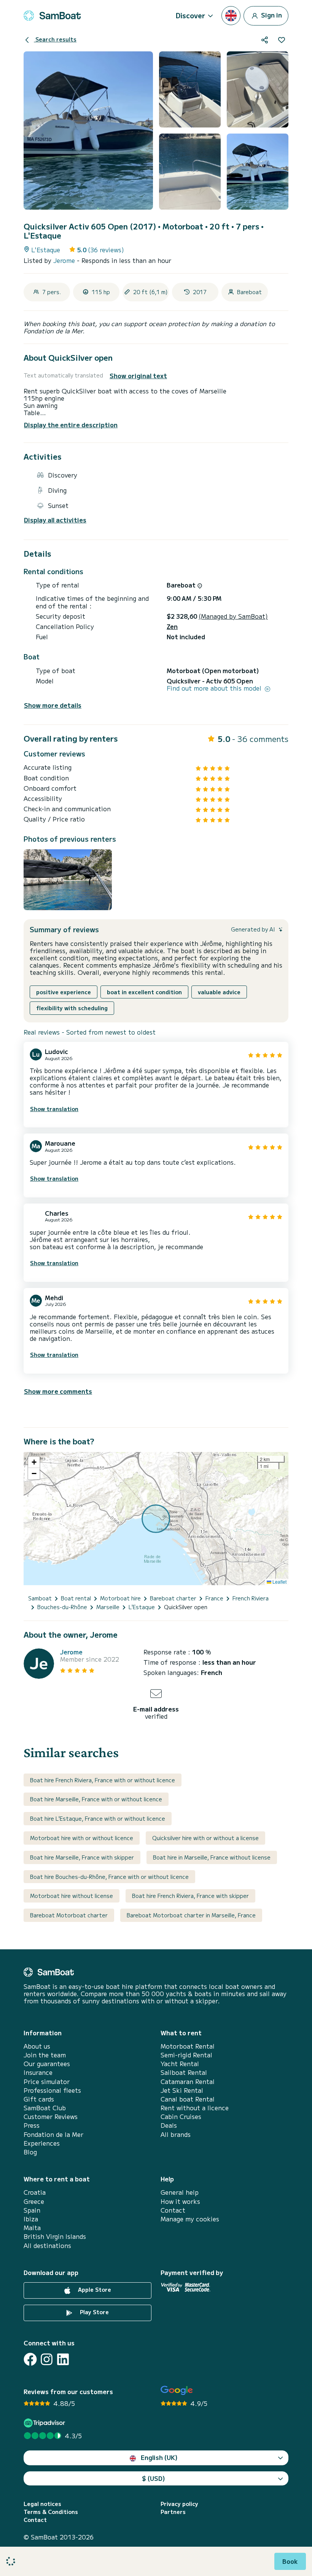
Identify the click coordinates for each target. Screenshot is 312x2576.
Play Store (94, 2312)
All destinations (47, 2246)
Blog (30, 2152)
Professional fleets (52, 2090)
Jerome (65, 260)
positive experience (64, 992)
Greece (34, 2201)
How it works (180, 2201)
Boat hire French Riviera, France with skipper (190, 1896)
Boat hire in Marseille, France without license (212, 1857)
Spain (32, 2210)
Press (32, 2125)
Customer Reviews (51, 2117)
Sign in (271, 14)
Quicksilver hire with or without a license (205, 1838)
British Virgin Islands (55, 2236)
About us (37, 2046)
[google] (177, 2391)
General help (180, 2192)
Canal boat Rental (188, 2099)
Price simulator (47, 2082)
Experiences (42, 2143)
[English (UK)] (231, 16)
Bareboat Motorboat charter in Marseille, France (191, 1915)
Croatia (35, 2192)
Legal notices (42, 2504)
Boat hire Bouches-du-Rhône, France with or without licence (109, 1877)
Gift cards (39, 2099)
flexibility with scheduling (72, 1008)
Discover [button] (190, 15)
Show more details (53, 705)
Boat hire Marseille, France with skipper (82, 1857)
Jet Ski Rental (182, 2090)
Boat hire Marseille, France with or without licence (96, 1799)
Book (290, 2561)
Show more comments (58, 1391)
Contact (173, 2210)
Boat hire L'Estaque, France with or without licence (98, 1818)
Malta (32, 2228)
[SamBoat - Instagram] (47, 2359)
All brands (176, 2134)
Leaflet (279, 1582)
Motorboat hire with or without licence (82, 1838)
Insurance (38, 2072)
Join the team (45, 2055)
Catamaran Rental (188, 2082)
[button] (34, 1462)
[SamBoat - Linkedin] (63, 2359)
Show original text (138, 376)
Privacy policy (179, 2504)
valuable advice (219, 992)
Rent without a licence (195, 2108)
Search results (55, 39)
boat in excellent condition (144, 992)
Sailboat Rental (184, 2072)
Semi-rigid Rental (186, 2055)
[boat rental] (52, 16)
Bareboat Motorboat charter (69, 1915)
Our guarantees (47, 2064)
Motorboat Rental (188, 2046)
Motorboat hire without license (72, 1896)
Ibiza (31, 2219)
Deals (169, 2125)
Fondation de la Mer (53, 2134)
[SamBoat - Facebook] (30, 2359)
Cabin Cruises (181, 2117)
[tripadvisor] (45, 2423)
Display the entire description (71, 425)
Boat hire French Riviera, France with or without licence (103, 1780)
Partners (173, 2512)
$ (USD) (154, 2478)
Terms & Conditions (51, 2512)
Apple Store (94, 2289)
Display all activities (55, 520)
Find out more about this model (215, 688)
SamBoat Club (45, 2108)
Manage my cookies (190, 2219)
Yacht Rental (180, 2064)
